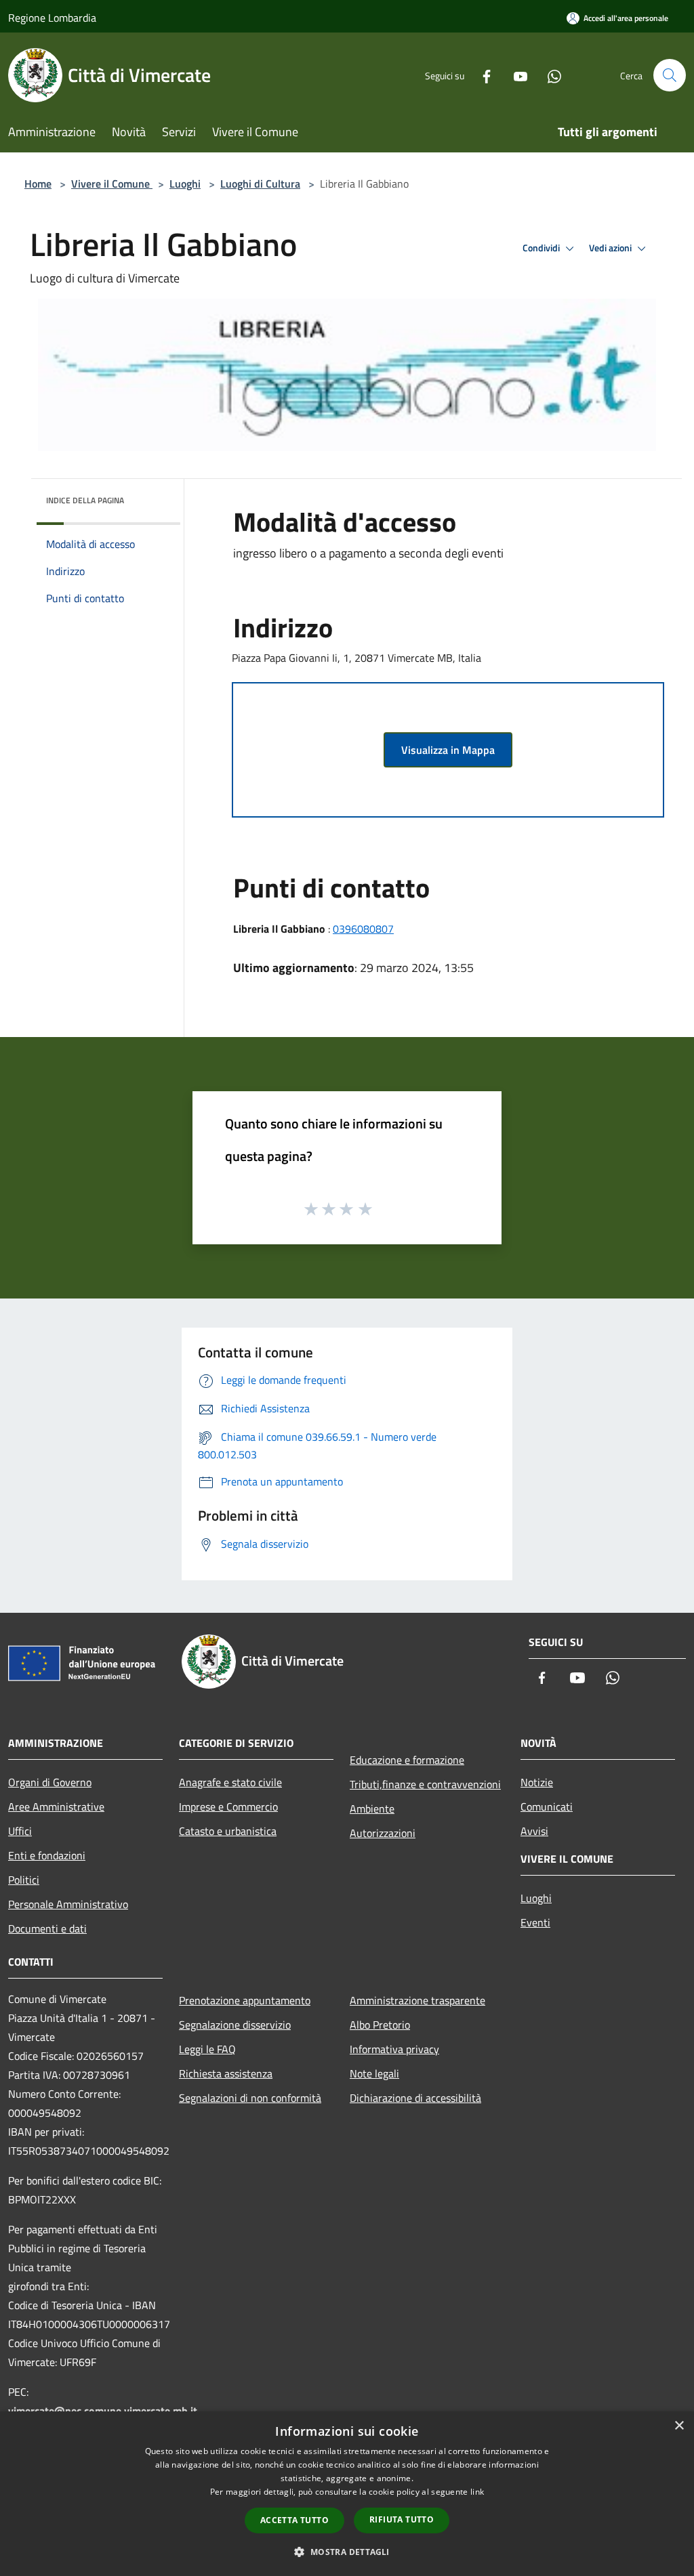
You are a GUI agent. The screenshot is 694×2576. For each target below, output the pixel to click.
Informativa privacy (394, 2049)
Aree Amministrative (56, 1807)
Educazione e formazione (407, 1760)
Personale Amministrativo (68, 1904)
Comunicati (547, 1807)
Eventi (535, 1922)
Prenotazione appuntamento (245, 2000)
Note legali (374, 2073)
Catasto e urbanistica (228, 1831)
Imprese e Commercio (228, 1807)
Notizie (537, 1782)
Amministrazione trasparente (417, 2000)
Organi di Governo (50, 1782)
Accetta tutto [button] (294, 2520)
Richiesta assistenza (226, 2073)
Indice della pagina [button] (85, 500)
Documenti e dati (47, 1928)
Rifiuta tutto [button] (402, 2519)
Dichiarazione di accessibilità (415, 2098)
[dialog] (347, 2494)
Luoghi (185, 184)
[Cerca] (670, 75)
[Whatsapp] (549, 75)
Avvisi (534, 1831)
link (477, 2492)
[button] (347, 2552)
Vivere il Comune (112, 184)
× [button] (679, 2426)
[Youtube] (515, 75)
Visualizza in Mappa (448, 750)
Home (38, 184)
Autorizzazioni (383, 1833)
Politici (24, 1880)
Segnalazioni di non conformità (250, 2098)
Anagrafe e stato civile (230, 1782)
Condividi (542, 248)
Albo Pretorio (380, 2025)
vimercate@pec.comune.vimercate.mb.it (103, 2411)
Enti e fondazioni (47, 1855)
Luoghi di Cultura (260, 184)
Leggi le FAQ (207, 2049)
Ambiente (372, 1809)
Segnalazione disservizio (235, 2025)
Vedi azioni (611, 248)
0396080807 (363, 929)
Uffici (20, 1831)
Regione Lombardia (52, 18)
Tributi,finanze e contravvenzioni (425, 1784)
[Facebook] (481, 75)
